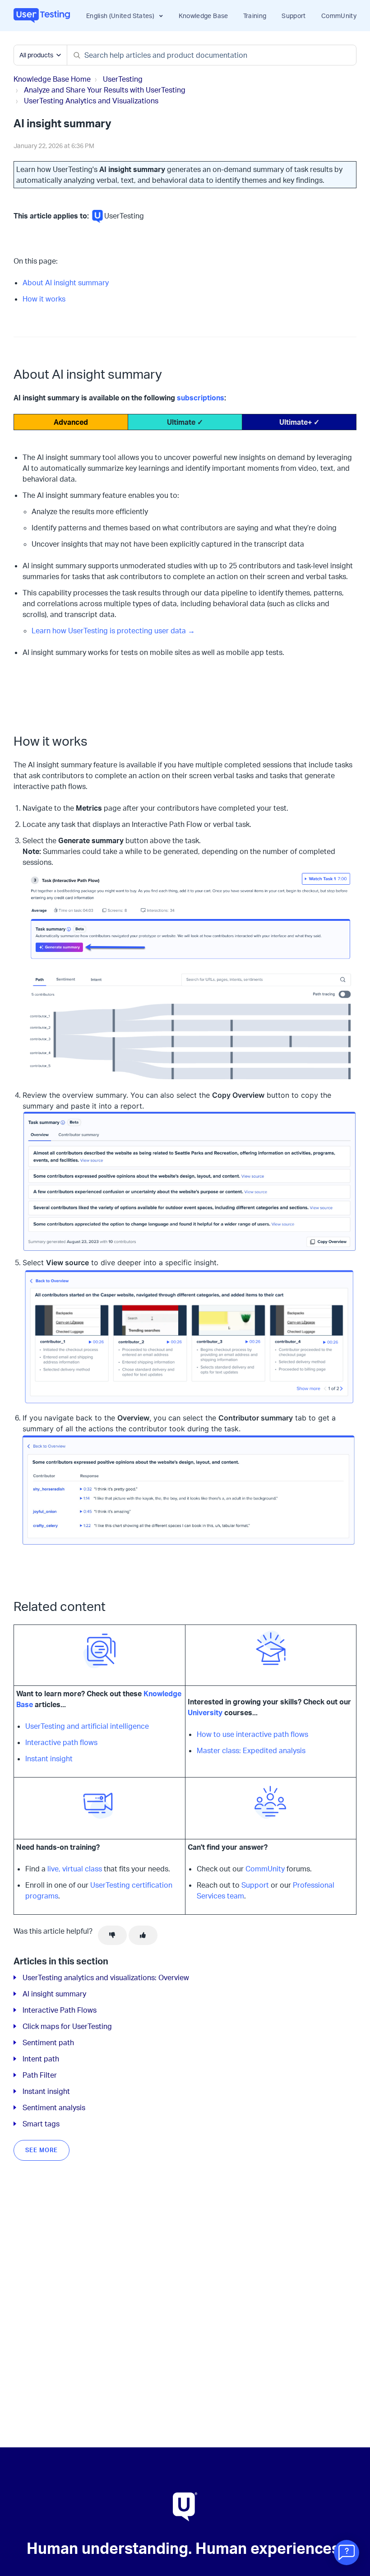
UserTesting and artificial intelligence (87, 1726)
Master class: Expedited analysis (251, 1750)
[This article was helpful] (143, 1935)
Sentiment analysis (54, 2107)
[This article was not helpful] (112, 1935)
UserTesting (123, 79)
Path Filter (40, 2075)
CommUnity (339, 16)
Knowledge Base (203, 16)
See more (42, 2150)
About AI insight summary (66, 283)
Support (294, 16)
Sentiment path (48, 2042)
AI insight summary (54, 1994)
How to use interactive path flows (252, 1734)
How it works (44, 299)
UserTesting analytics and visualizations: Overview (106, 1977)
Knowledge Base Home (52, 79)
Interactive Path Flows (60, 2010)
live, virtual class (75, 1869)
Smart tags (41, 2124)
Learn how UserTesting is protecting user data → (113, 631)
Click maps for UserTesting (67, 2026)
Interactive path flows (61, 1742)
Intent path (41, 2059)
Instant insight (49, 1759)
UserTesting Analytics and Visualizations (91, 101)
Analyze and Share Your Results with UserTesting (105, 90)
